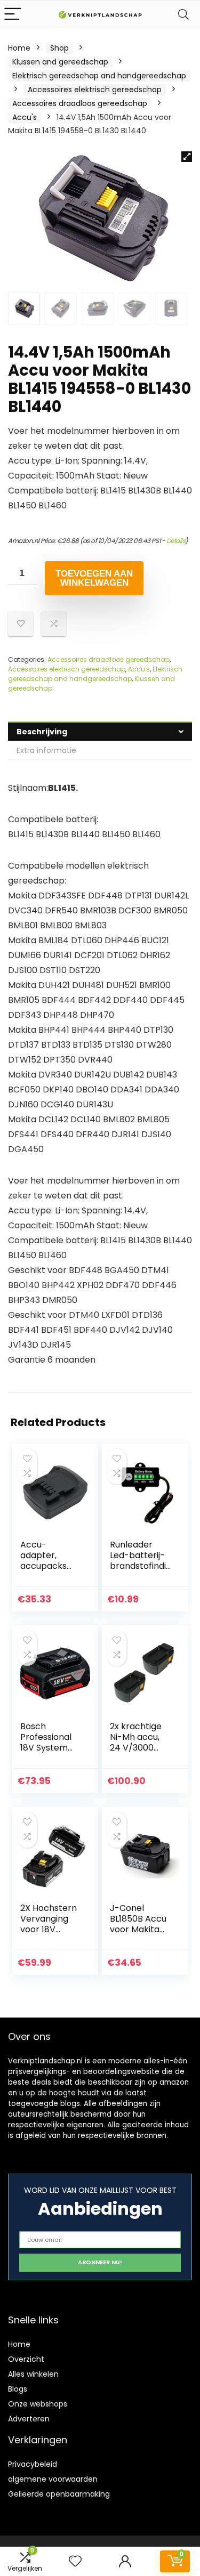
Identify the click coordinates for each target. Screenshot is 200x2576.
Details (176, 541)
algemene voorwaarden (53, 2479)
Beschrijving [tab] (42, 732)
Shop (59, 48)
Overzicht (26, 2359)
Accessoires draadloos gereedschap (80, 103)
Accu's (25, 117)
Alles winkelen (33, 2374)
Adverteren (29, 2419)
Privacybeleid (33, 2464)
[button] (187, 157)
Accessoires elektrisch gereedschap (95, 90)
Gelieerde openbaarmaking (59, 2494)
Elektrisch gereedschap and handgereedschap (99, 76)
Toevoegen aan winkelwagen (94, 578)
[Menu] (13, 15)
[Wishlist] (75, 2561)
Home (19, 48)
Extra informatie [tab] (46, 750)
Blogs (18, 2389)
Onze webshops (38, 2404)
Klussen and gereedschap (60, 62)
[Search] (183, 15)
